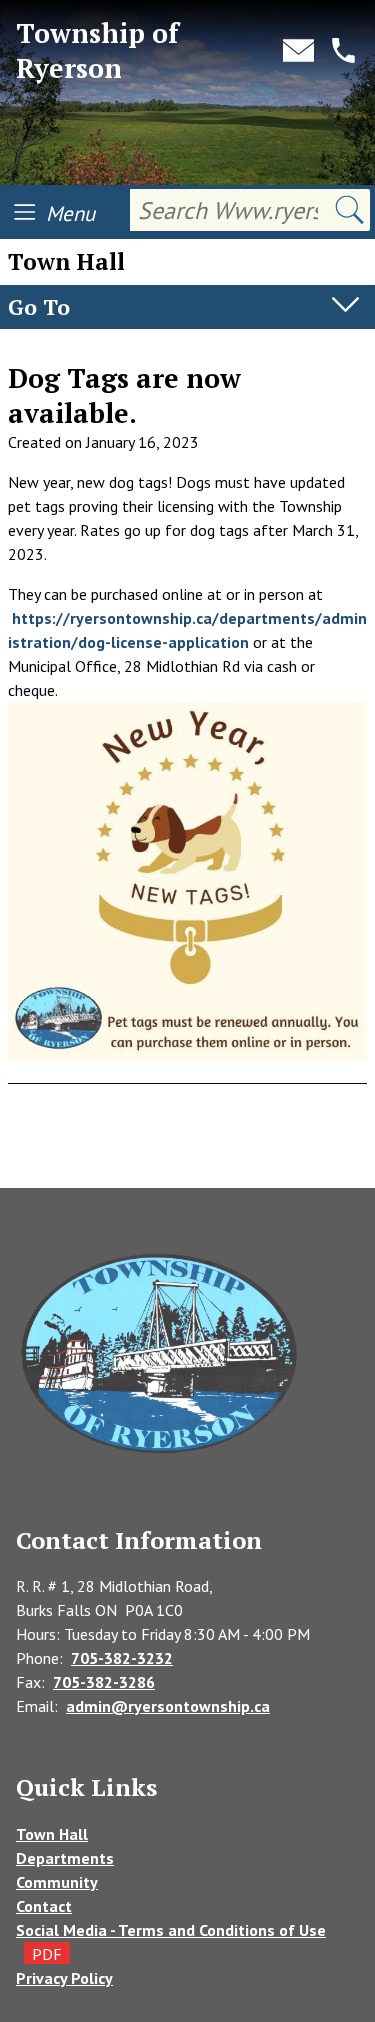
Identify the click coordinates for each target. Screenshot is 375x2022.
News (28, 349)
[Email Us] (298, 50)
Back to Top (188, 1156)
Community (57, 1882)
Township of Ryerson (97, 50)
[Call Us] (343, 50)
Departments (65, 1858)
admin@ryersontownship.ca (168, 1706)
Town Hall (52, 1834)
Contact (44, 1906)
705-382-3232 (122, 1658)
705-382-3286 (104, 1682)
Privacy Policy (64, 1978)
